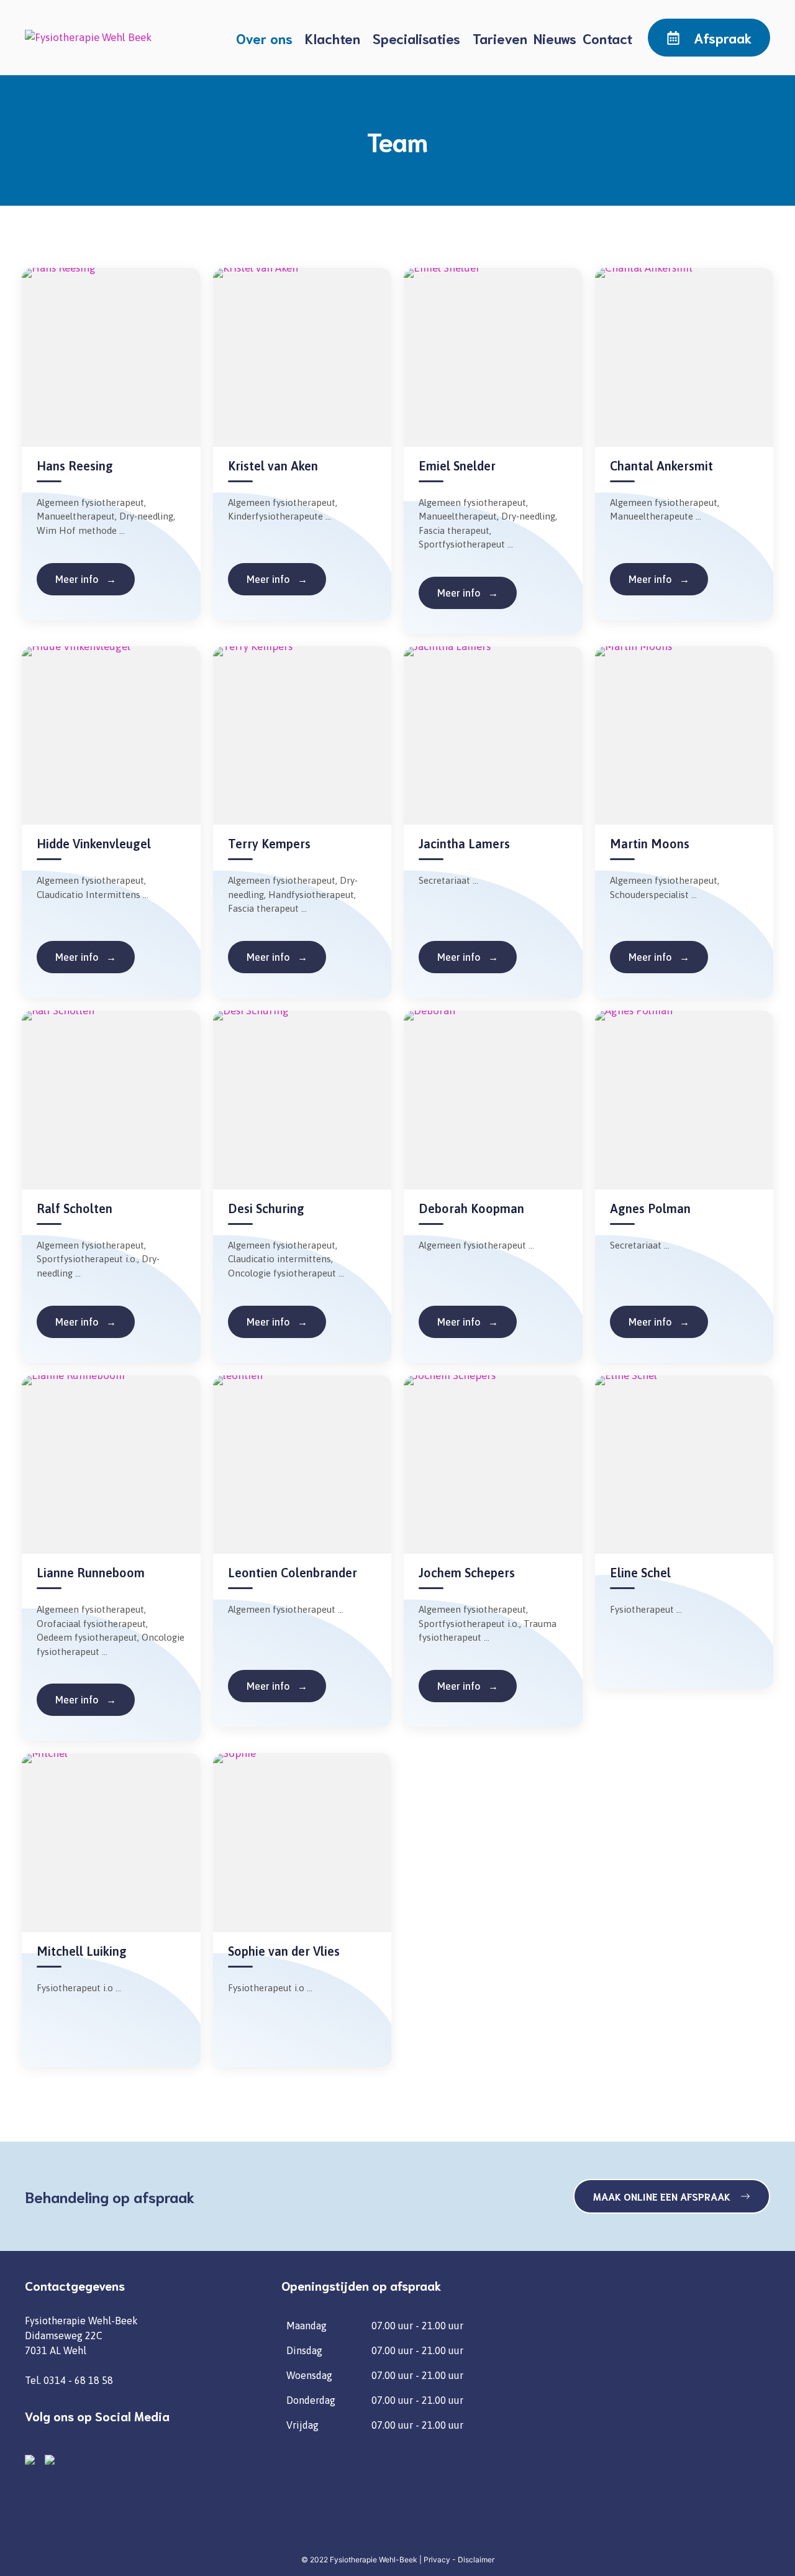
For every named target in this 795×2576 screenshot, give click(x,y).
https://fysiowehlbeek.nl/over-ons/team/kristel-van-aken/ (277, 579)
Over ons (264, 38)
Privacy (437, 2560)
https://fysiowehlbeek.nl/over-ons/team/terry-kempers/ (277, 957)
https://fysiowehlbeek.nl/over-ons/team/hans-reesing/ (86, 579)
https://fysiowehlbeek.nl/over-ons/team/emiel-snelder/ (468, 593)
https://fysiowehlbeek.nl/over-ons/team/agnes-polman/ (659, 1322)
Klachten (333, 38)
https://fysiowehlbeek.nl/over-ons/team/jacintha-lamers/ (468, 957)
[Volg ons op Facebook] (32, 2462)
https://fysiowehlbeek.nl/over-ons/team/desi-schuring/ (277, 1322)
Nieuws (555, 38)
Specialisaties (416, 38)
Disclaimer (476, 2560)
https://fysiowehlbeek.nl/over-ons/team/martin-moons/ (659, 957)
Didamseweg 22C (64, 2335)
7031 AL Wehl (56, 2350)
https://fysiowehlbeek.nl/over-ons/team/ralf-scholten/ (86, 1322)
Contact (607, 38)
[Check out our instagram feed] (52, 2462)
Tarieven (500, 38)
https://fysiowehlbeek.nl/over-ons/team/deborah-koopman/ (468, 1322)
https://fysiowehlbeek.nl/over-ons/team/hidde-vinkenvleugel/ (86, 957)
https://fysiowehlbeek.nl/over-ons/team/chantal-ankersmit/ (659, 579)
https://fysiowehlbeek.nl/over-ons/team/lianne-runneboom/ (86, 1700)
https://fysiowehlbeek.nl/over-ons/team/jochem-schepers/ (468, 1686)
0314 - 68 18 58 (78, 2380)
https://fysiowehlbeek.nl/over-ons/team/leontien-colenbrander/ (277, 1686)
